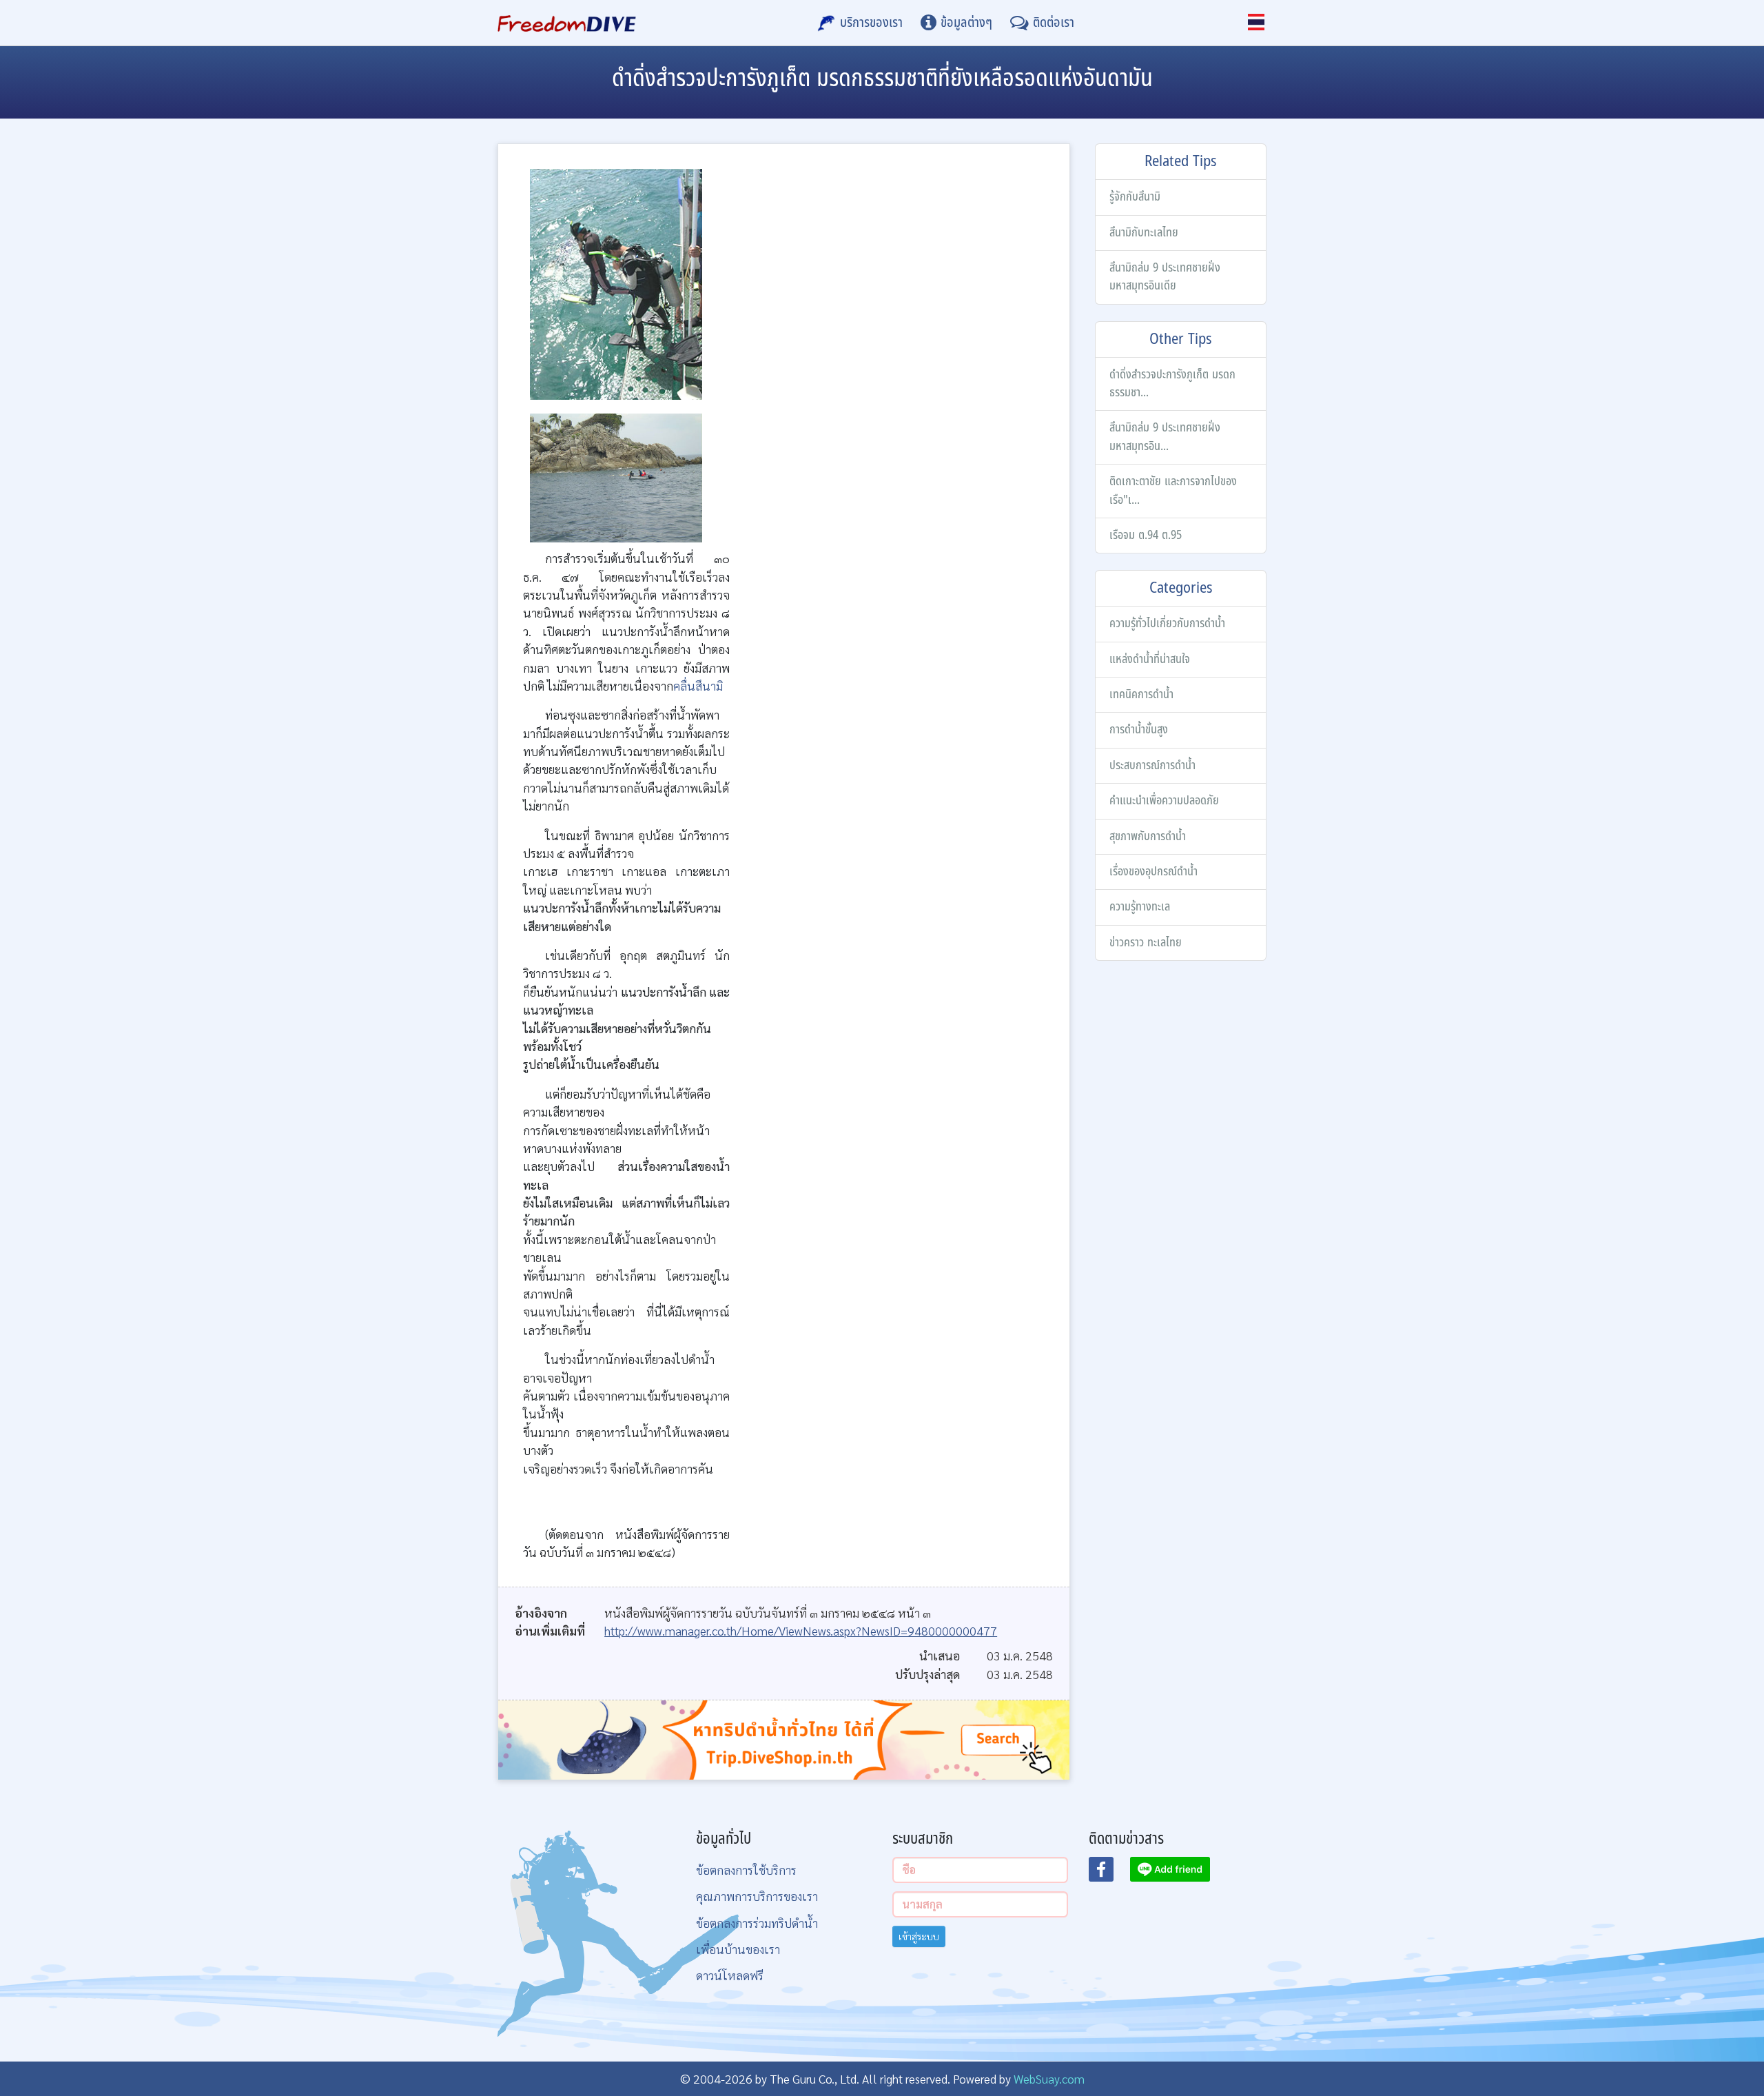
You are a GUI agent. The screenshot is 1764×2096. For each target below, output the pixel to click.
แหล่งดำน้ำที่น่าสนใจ (1150, 659)
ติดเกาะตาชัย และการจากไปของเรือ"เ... (1173, 490)
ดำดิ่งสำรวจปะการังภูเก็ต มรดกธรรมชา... (1172, 384)
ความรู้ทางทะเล (1140, 907)
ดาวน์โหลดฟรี (730, 1975)
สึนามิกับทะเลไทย (1144, 233)
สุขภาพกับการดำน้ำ (1148, 836)
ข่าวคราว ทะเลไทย (1146, 943)
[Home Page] (567, 23)
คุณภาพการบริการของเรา (757, 1896)
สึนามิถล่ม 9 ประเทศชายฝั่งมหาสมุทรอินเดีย (1165, 277)
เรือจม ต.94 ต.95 (1146, 535)
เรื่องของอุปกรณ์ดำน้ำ (1153, 872)
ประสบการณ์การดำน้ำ (1152, 765)
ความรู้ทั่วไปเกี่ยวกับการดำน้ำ (1167, 623)
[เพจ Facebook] (1109, 1873)
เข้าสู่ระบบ (919, 1936)
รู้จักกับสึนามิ (1135, 197)
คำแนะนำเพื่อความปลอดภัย (1164, 801)
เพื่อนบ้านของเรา (738, 1949)
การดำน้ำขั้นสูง (1139, 730)
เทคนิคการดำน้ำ (1141, 694)
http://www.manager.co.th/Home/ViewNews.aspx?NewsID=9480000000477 (801, 1630)
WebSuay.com (1049, 2078)
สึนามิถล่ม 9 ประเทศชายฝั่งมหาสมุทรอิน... (1165, 437)
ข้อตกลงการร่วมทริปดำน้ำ (757, 1923)
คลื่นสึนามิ (698, 685)
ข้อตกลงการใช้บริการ (746, 1870)
